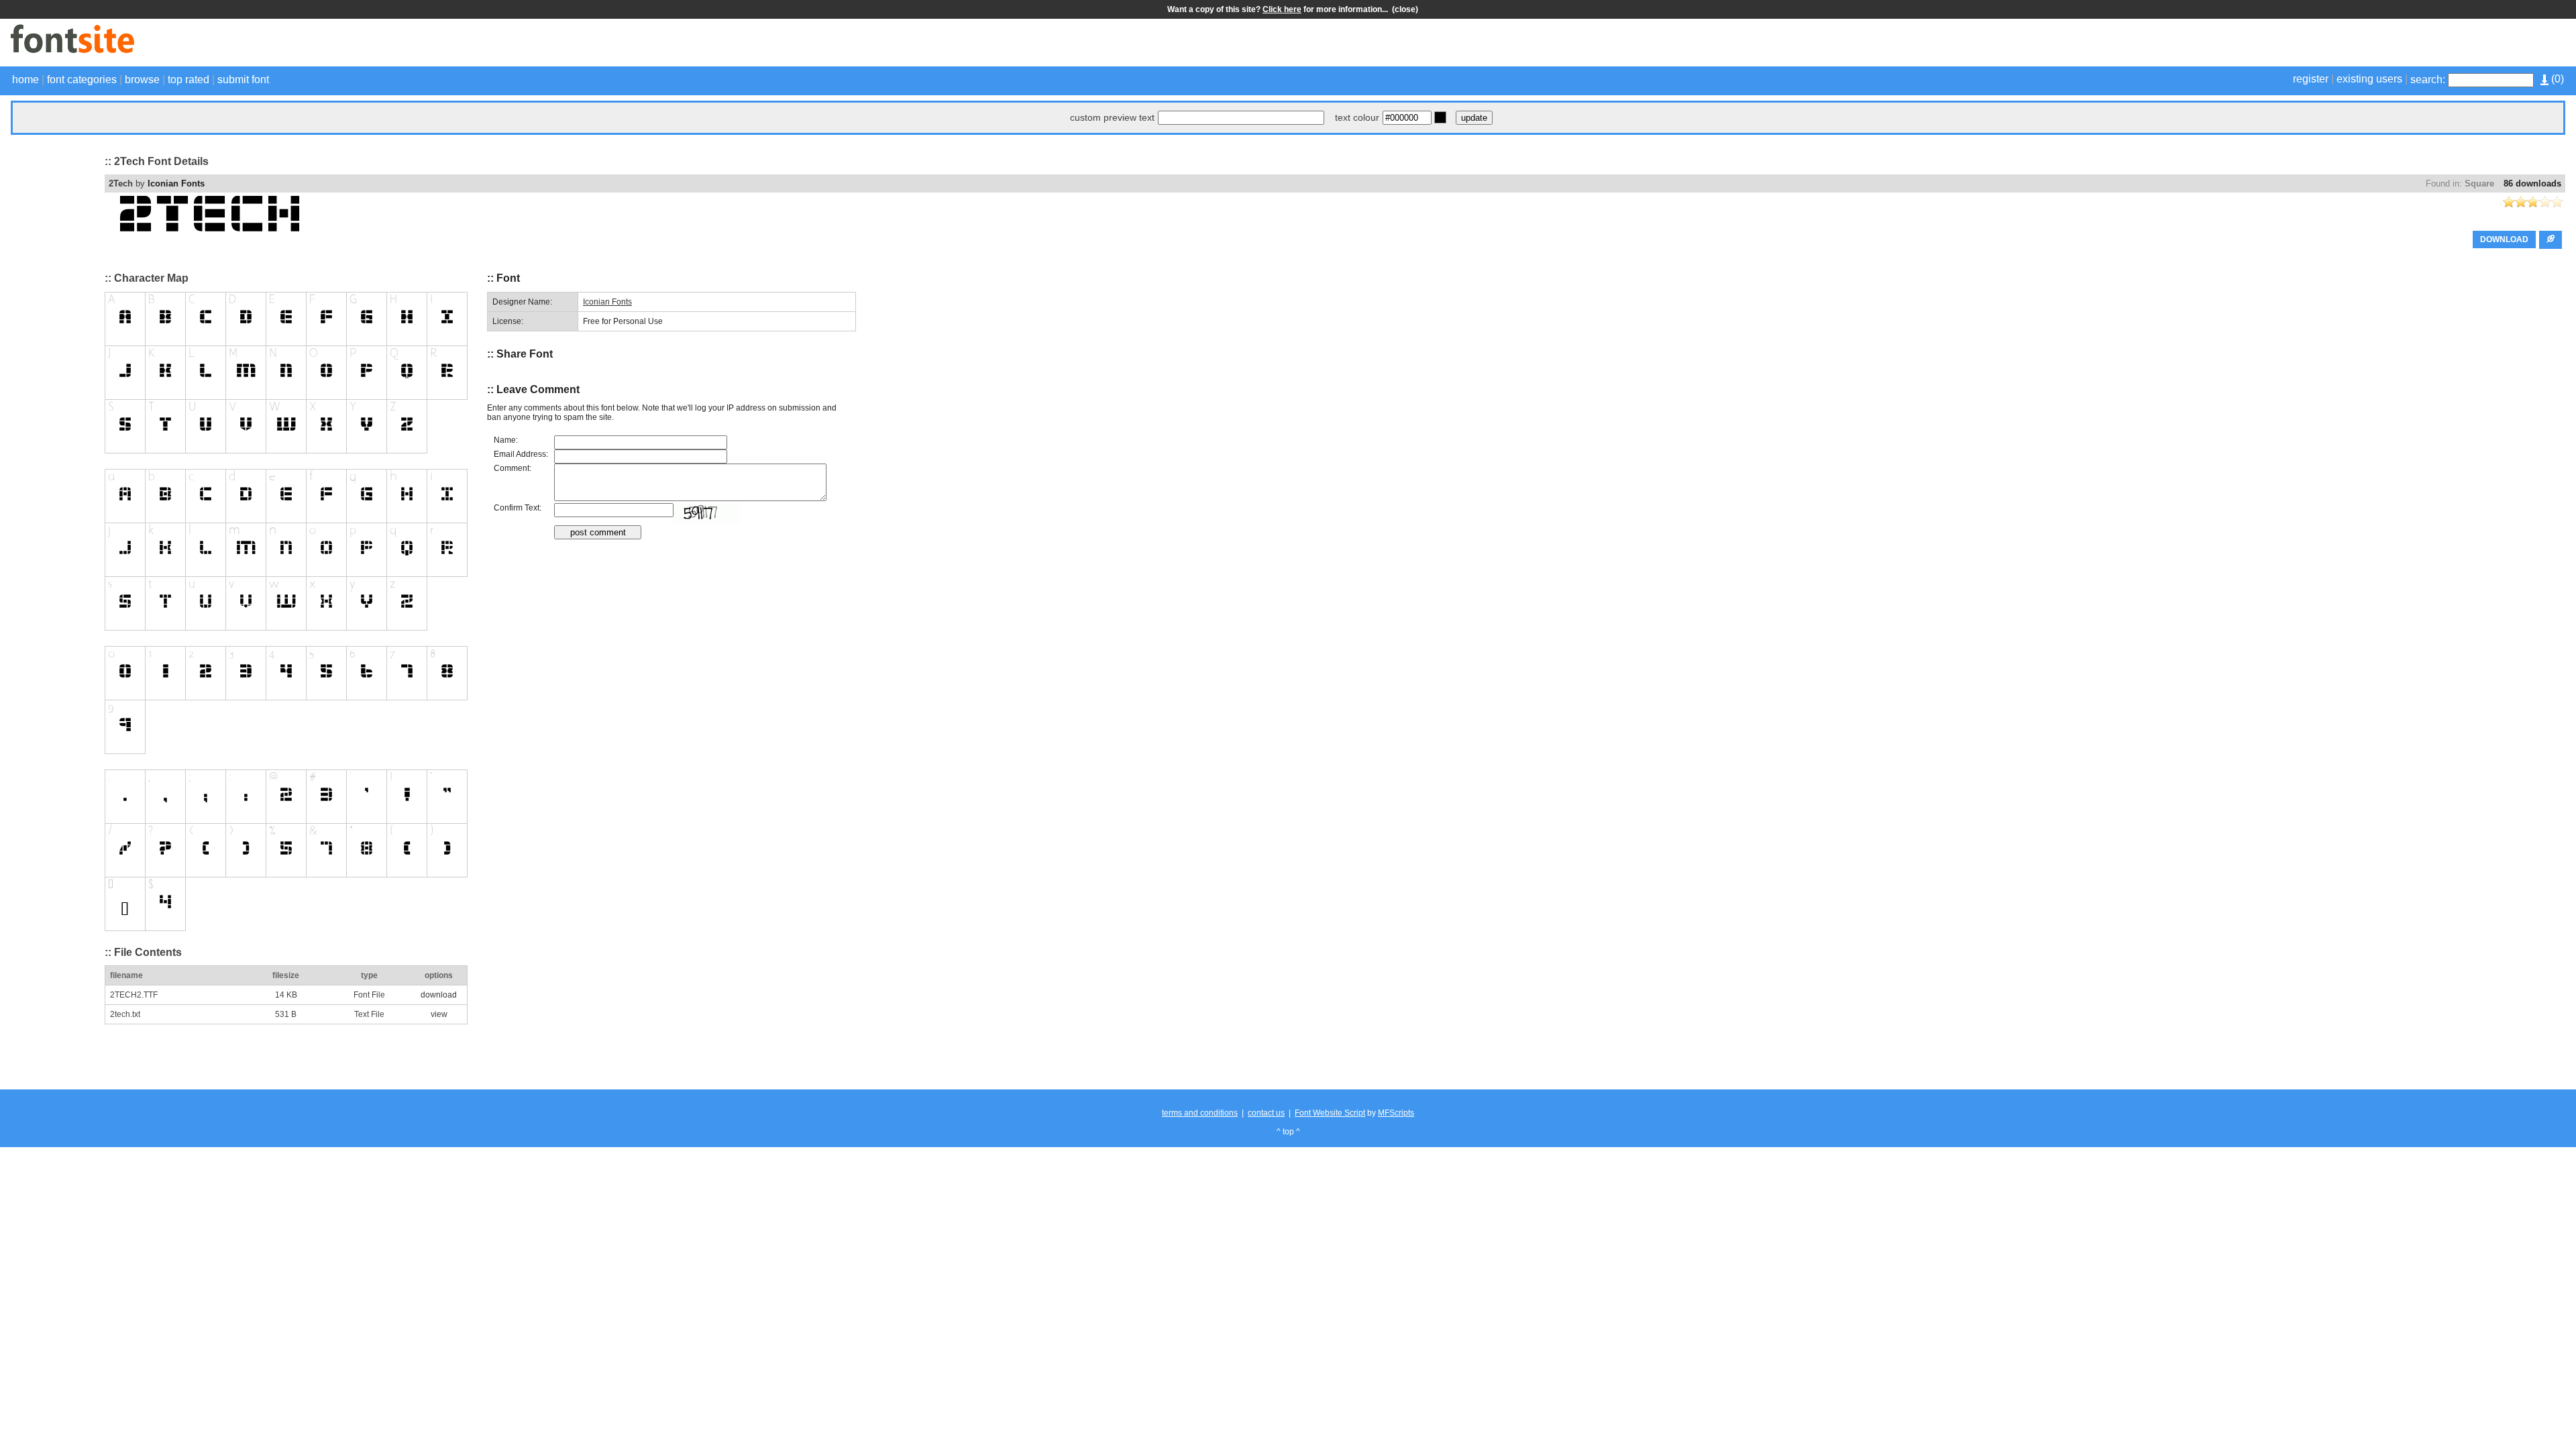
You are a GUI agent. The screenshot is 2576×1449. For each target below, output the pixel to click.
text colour (1357, 117)
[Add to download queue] (2551, 240)
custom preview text (1112, 117)
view (439, 1014)
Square (2479, 183)
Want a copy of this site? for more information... (1280, 9)
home (25, 79)
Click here (1282, 9)
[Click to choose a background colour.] (1440, 117)
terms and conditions (1200, 1113)
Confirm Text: (518, 508)
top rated (189, 79)
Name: (506, 440)
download (439, 995)
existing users (2369, 79)
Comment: (513, 468)
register (2311, 79)
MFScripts (1396, 1113)
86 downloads (2532, 183)
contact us (1266, 1113)
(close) (1405, 9)
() (2556, 79)
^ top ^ (1288, 1132)
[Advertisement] (2408, 44)
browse (142, 79)
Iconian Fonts (176, 183)
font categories (82, 79)
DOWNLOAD (2504, 239)
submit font (243, 79)
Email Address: (521, 454)
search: (2428, 79)
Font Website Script (1330, 1113)
